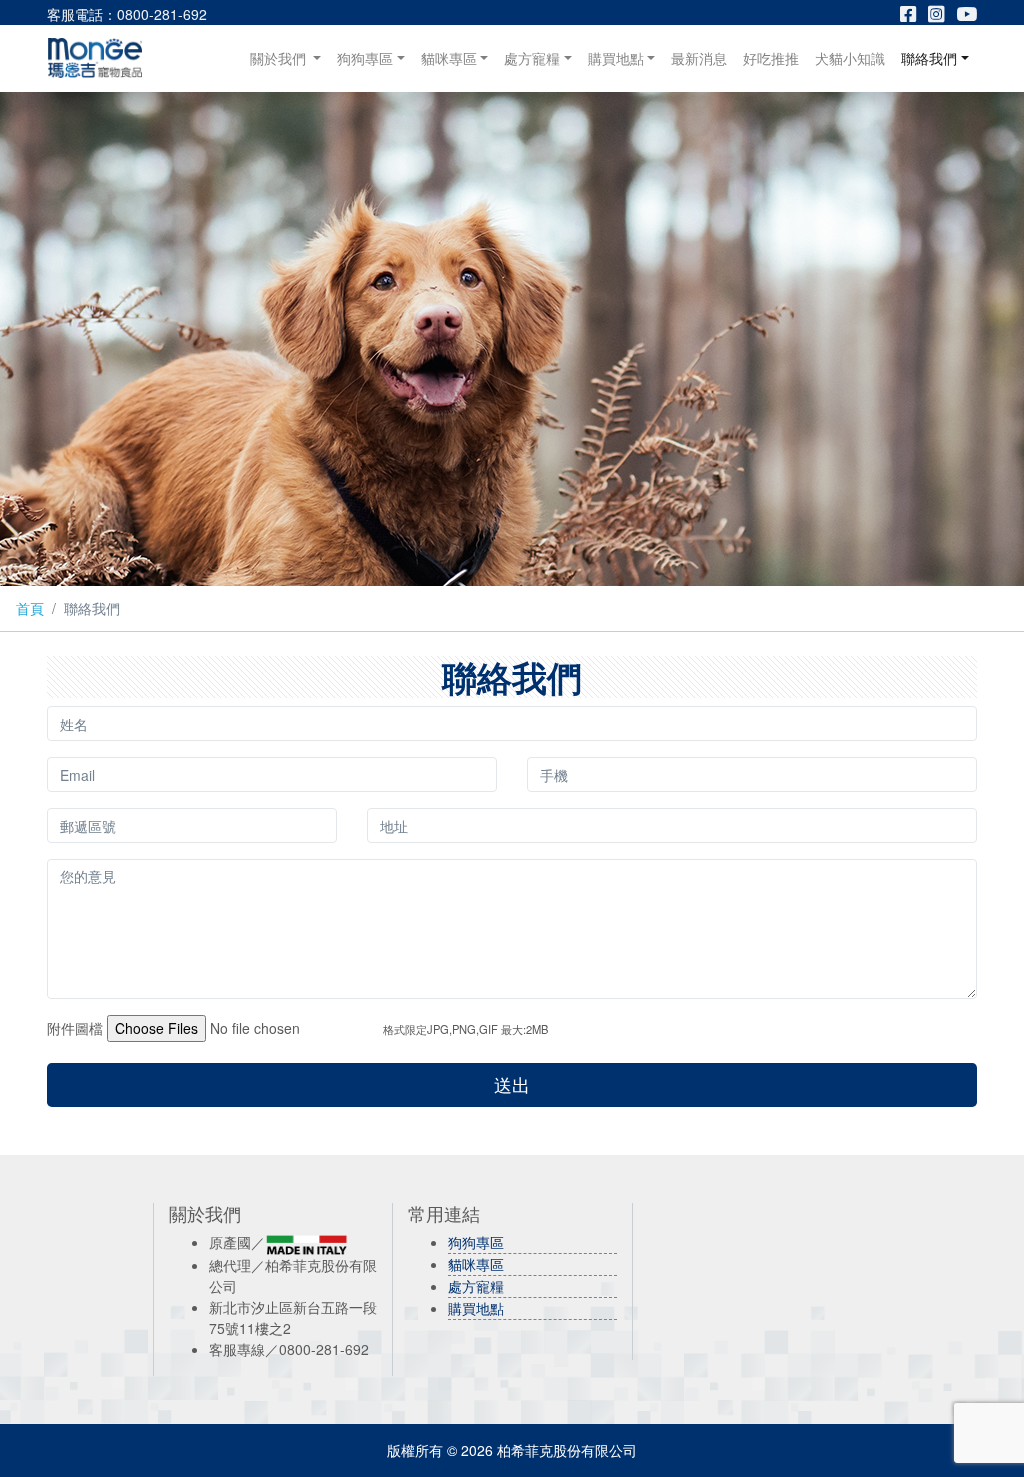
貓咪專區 (449, 58)
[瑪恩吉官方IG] (942, 14)
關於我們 (290, 57)
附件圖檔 (75, 1028)
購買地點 (616, 58)
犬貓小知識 (850, 58)
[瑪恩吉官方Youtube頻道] (966, 14)
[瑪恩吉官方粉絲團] (914, 14)
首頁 (30, 608)
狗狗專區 (365, 58)
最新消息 (699, 58)
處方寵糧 (532, 58)
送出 (512, 1084)
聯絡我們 (929, 58)
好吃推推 (771, 58)
